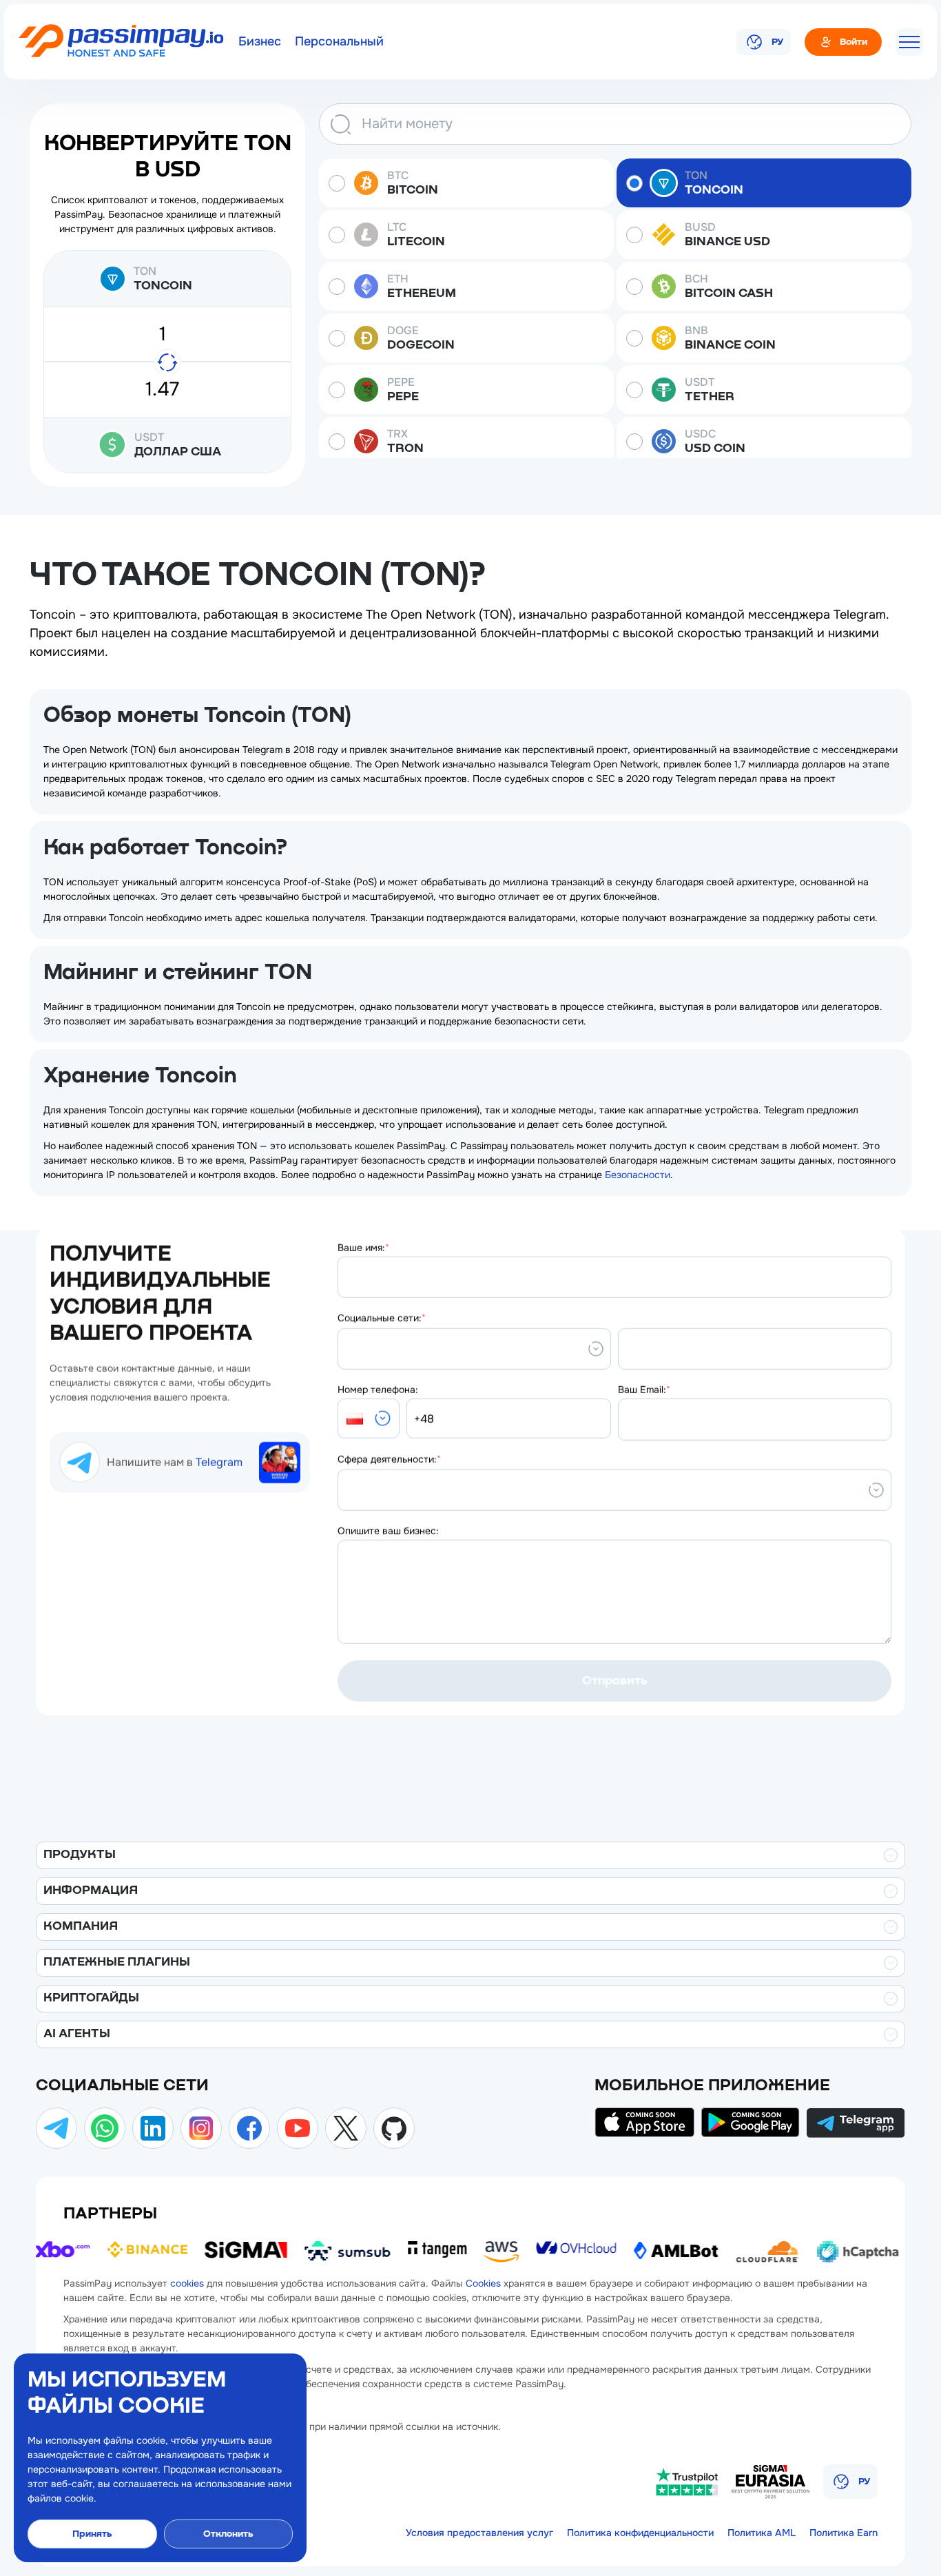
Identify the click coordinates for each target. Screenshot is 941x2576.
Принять (92, 2534)
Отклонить (228, 2534)
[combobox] (347, 1349)
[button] (369, 1419)
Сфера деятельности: (389, 1459)
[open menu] (909, 42)
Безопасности (638, 1175)
